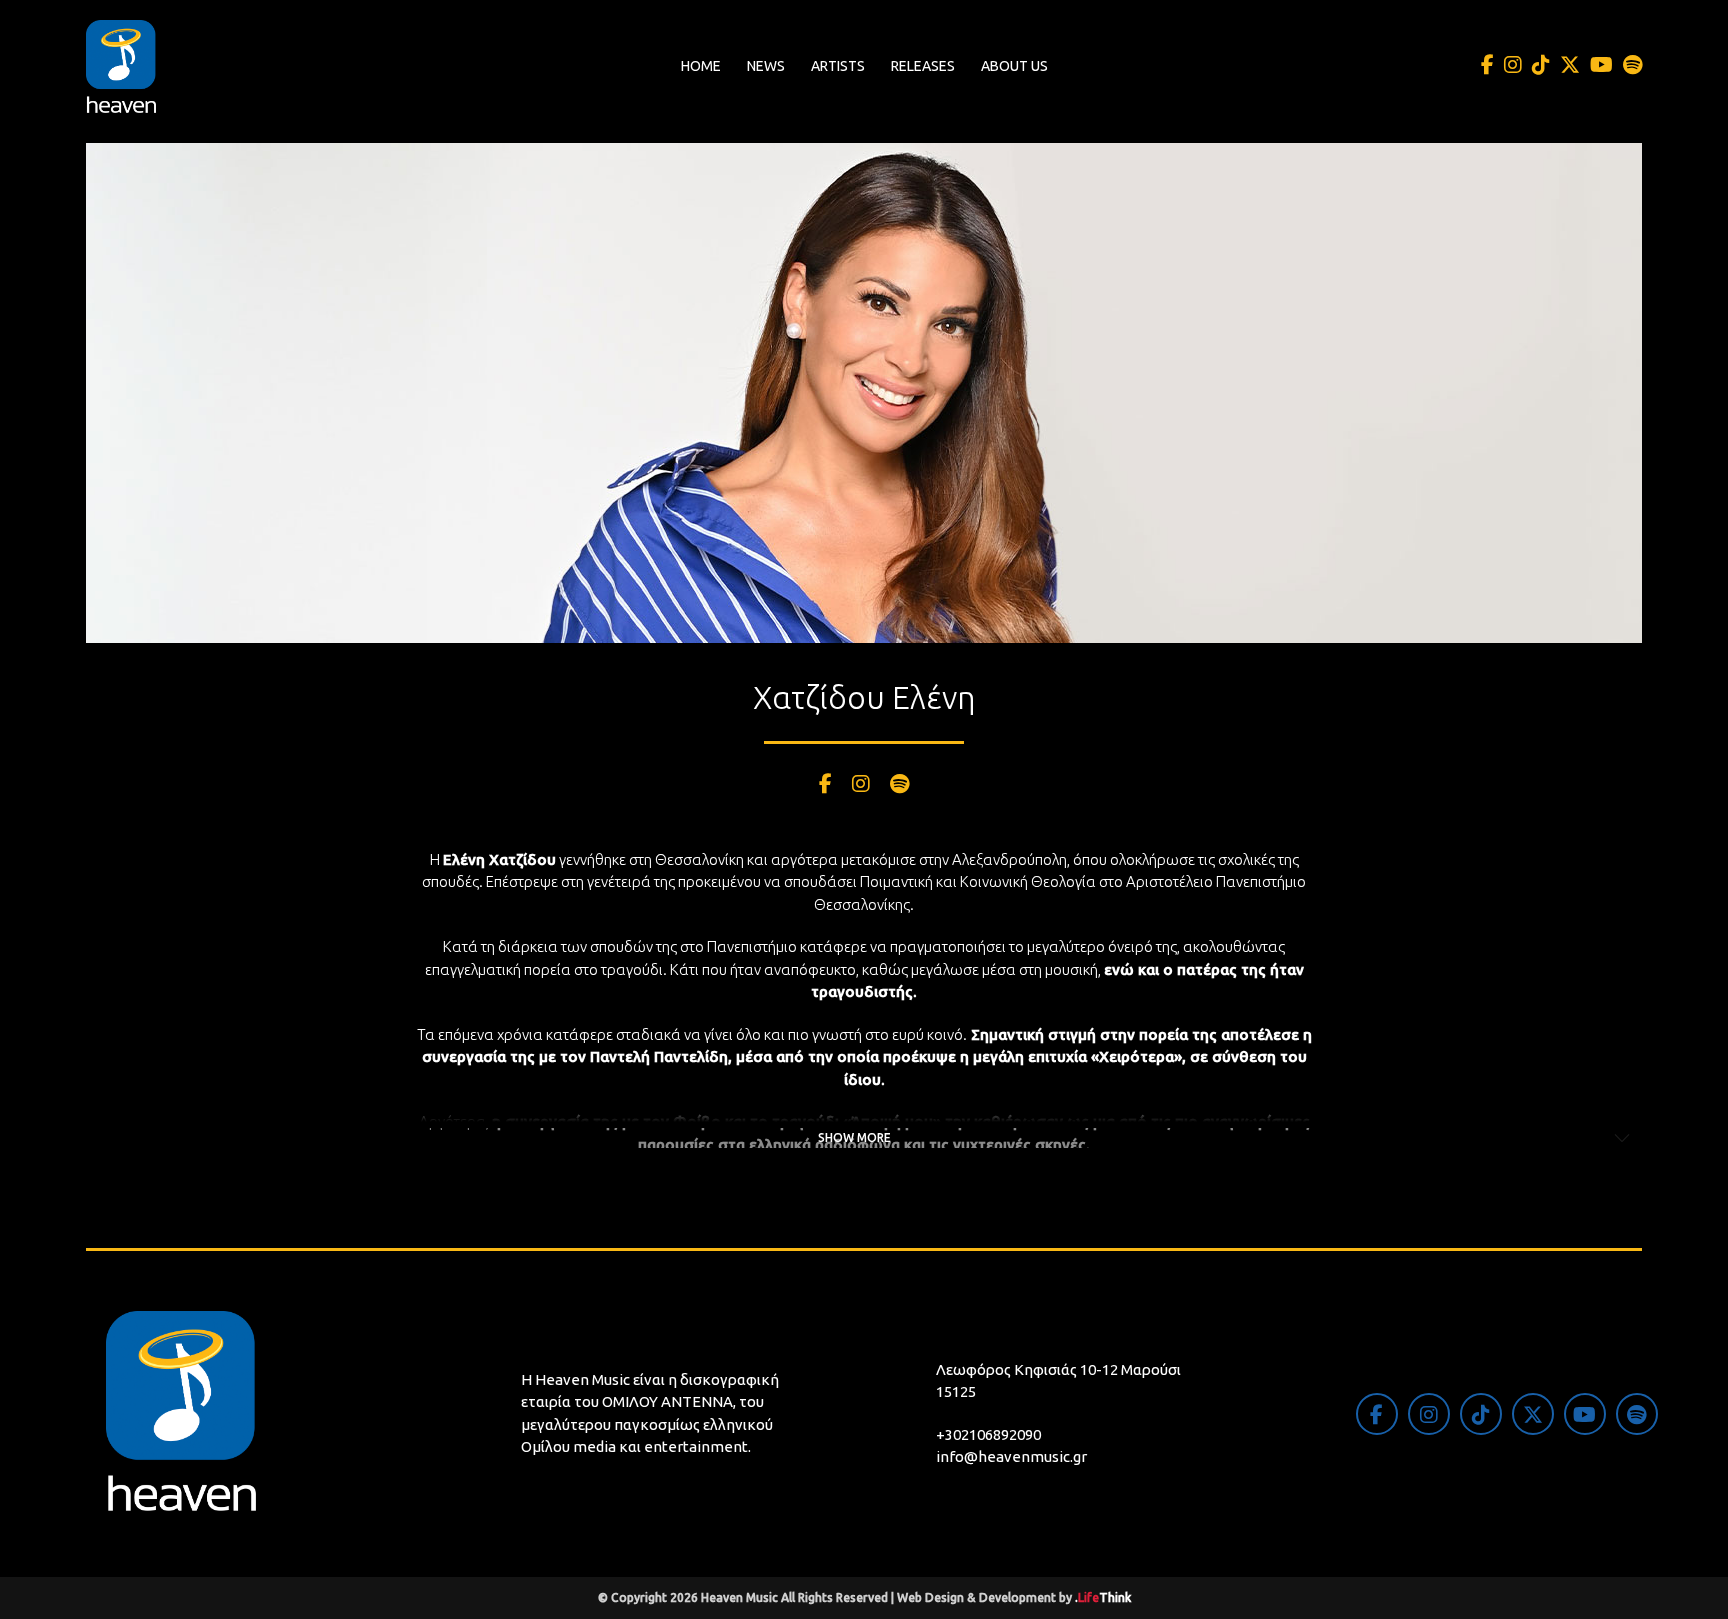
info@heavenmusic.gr (1011, 1456)
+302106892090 (988, 1434)
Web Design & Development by (1014, 1597)
